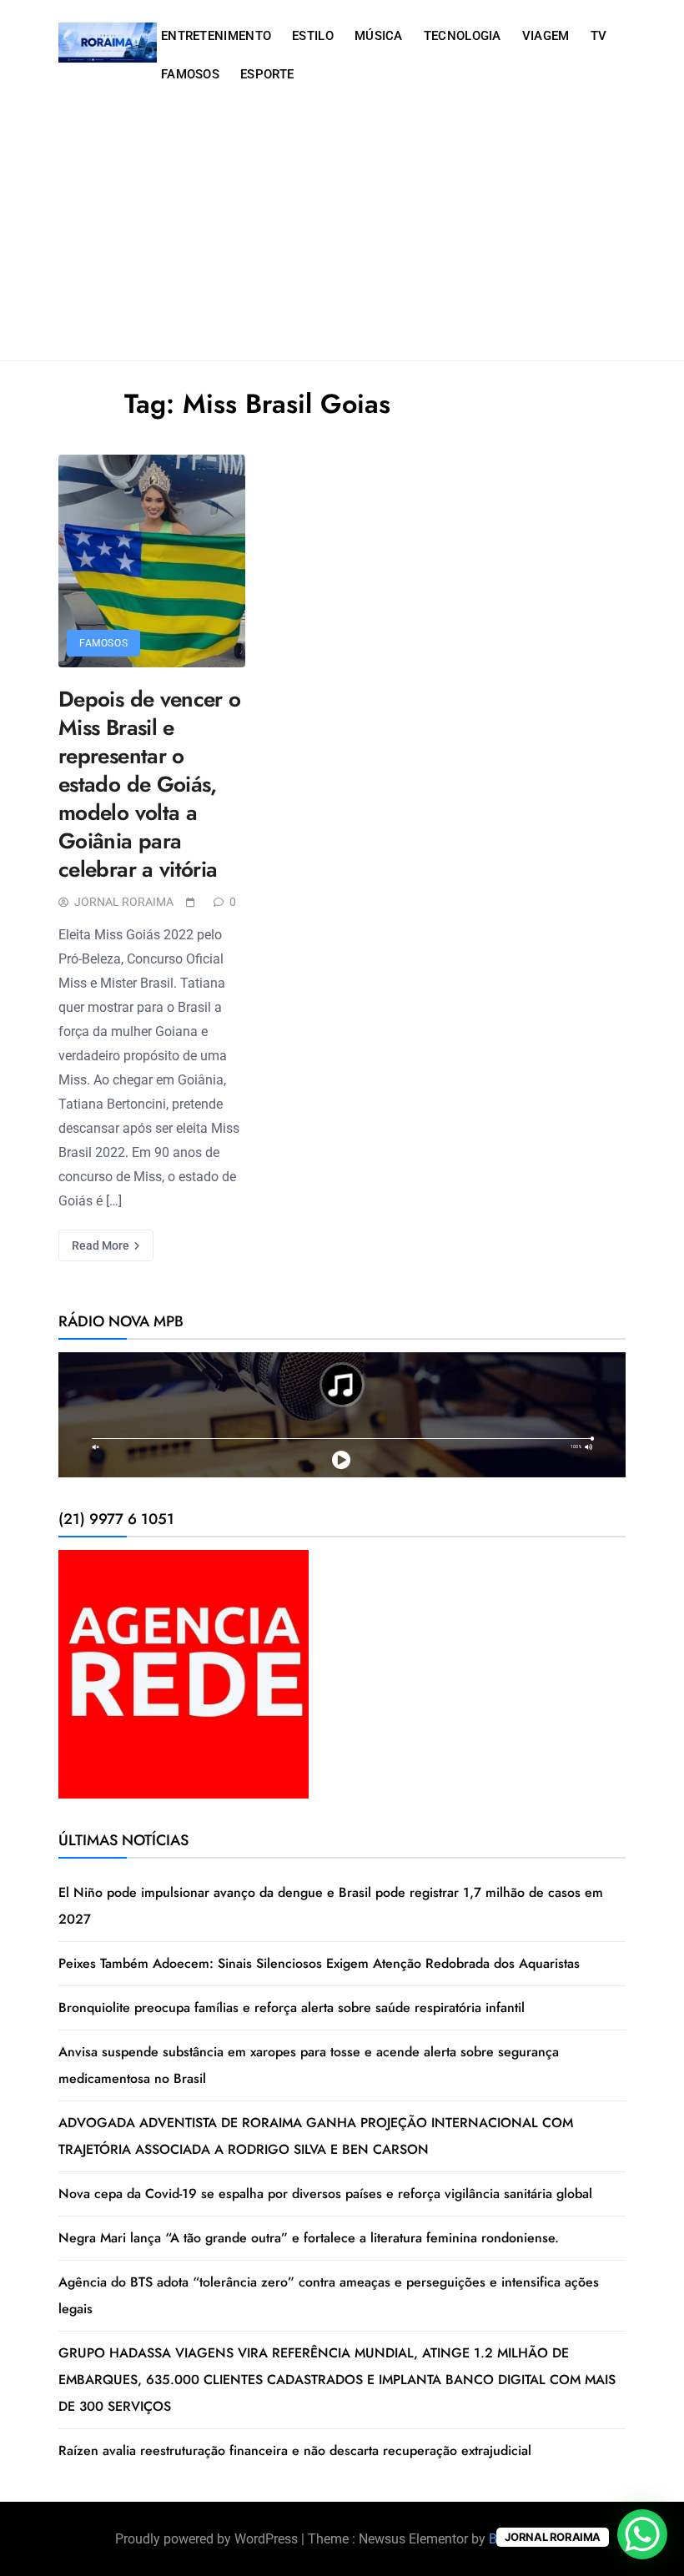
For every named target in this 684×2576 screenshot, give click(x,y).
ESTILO (313, 36)
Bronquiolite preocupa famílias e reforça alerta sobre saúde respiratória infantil (292, 2007)
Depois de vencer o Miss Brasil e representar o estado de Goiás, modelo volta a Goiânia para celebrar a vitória (149, 784)
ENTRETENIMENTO (216, 36)
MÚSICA (379, 36)
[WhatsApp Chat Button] (642, 2534)
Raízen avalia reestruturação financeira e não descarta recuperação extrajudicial (295, 2450)
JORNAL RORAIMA (124, 902)
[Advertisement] (342, 235)
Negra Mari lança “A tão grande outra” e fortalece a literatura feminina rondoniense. (309, 2238)
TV (599, 36)
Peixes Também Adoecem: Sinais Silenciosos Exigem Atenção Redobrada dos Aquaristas (319, 1963)
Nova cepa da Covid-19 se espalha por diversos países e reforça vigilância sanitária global (325, 2194)
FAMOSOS (190, 74)
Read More (102, 1245)
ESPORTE (267, 74)
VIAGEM (546, 36)
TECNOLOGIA (463, 36)
